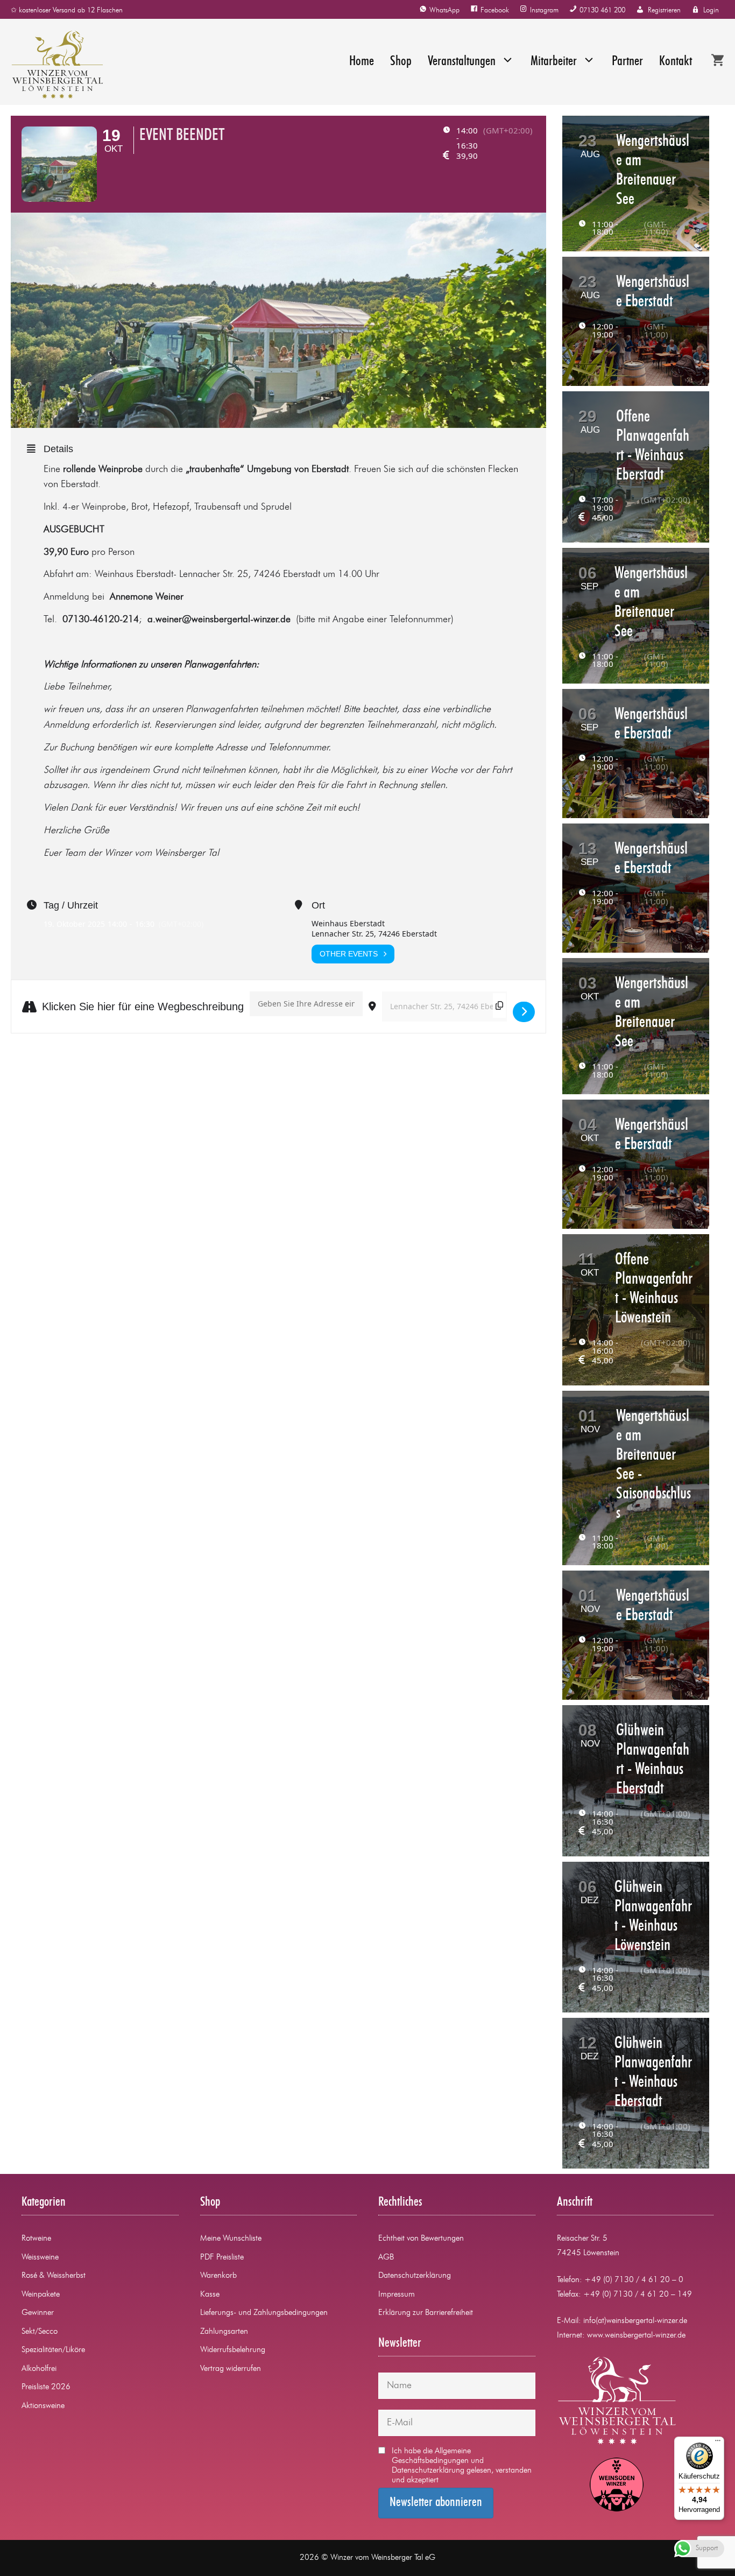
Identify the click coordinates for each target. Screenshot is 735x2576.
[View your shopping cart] (718, 62)
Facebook (495, 10)
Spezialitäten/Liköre (53, 2350)
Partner (627, 62)
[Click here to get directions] (524, 1012)
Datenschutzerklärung (415, 2276)
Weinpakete (41, 2295)
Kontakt (676, 62)
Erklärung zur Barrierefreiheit (426, 2313)
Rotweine (36, 2239)
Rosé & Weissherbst (54, 2276)
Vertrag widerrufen (231, 2369)
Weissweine (40, 2258)
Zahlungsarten (224, 2332)
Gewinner (38, 2313)
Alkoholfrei (39, 2369)
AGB (386, 2258)
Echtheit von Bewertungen (421, 2239)
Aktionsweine (43, 2406)
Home (362, 62)
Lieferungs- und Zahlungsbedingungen (264, 2313)
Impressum (397, 2295)
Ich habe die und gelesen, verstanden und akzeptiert (462, 2466)
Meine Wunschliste (231, 2239)
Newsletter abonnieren (436, 2503)
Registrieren (664, 10)
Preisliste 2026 (46, 2387)
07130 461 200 (602, 10)
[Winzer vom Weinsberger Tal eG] (52, 65)
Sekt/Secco (40, 2332)
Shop (401, 62)
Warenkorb (218, 2276)
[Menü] (718, 2443)
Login (711, 10)
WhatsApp (444, 10)
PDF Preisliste (222, 2258)
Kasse (210, 2295)
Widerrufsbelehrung (233, 2350)
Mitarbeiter (554, 62)
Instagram (544, 10)
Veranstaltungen (462, 62)
